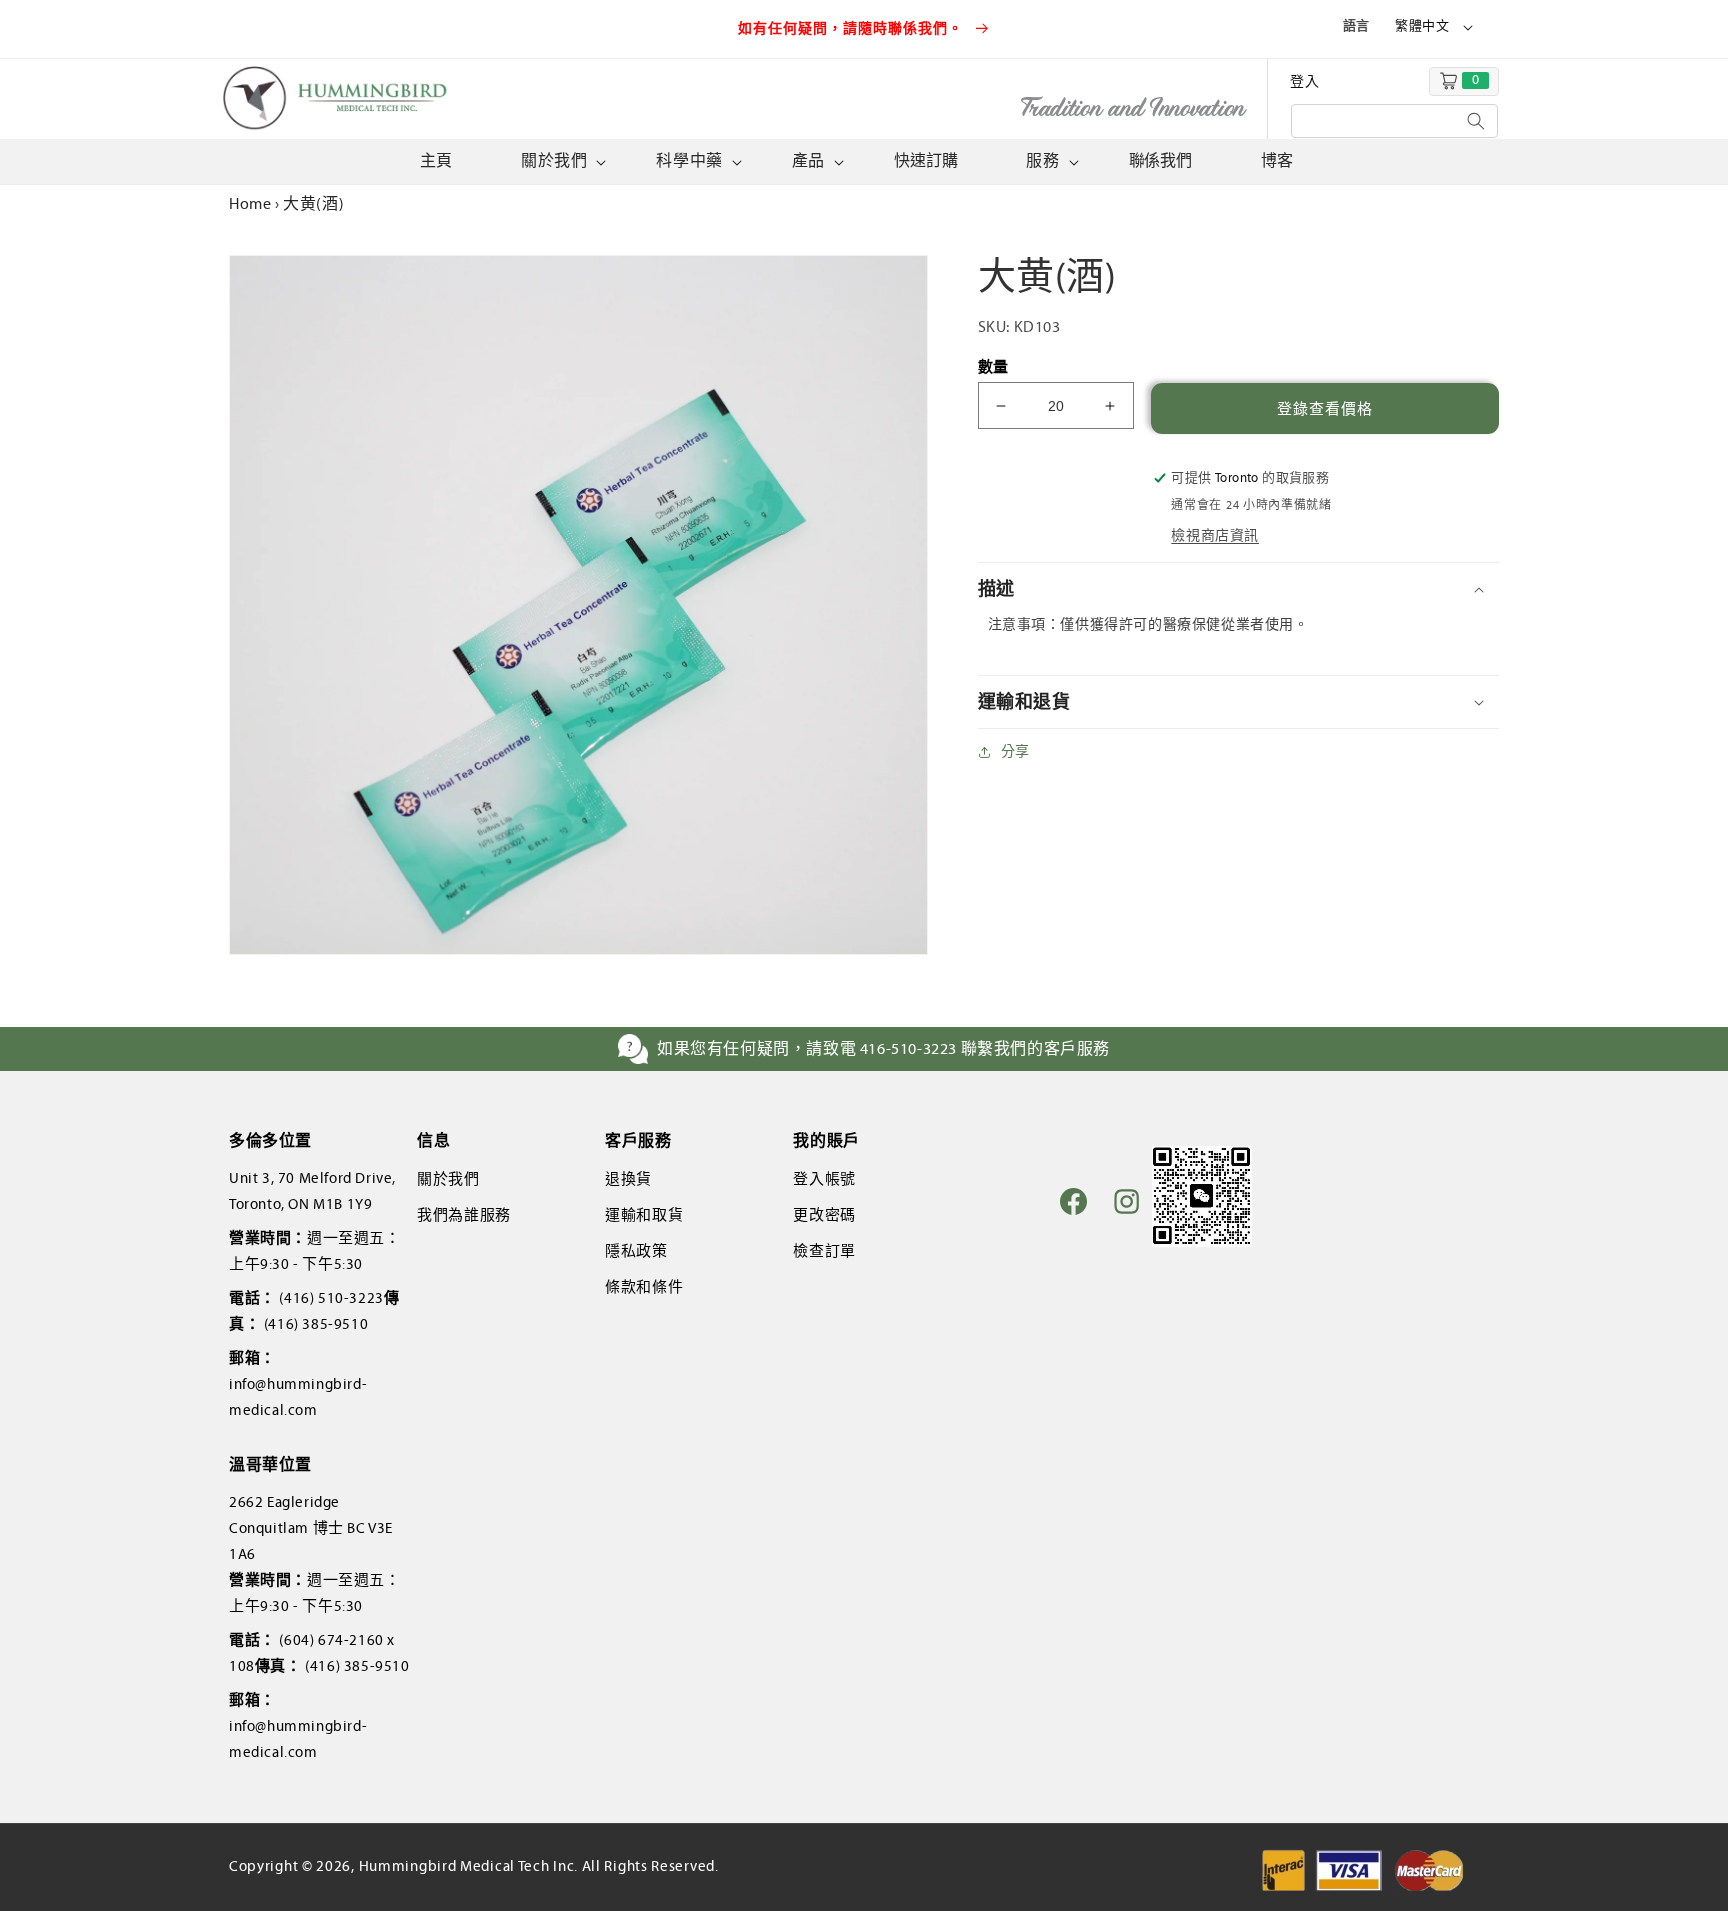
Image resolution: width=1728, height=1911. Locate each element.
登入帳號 (824, 1179)
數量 (993, 367)
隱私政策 (636, 1251)
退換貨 (628, 1179)
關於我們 (448, 1179)
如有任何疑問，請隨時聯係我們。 (853, 28)
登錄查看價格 (1325, 409)
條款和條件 (644, 1287)
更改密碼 (824, 1215)
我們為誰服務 (464, 1215)
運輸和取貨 (644, 1215)
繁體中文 (1422, 26)
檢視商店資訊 (1215, 535)
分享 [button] (1015, 751)
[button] (561, 161)
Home (250, 203)
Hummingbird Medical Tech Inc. (468, 1866)
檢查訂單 (824, 1251)
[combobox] (1394, 121)
